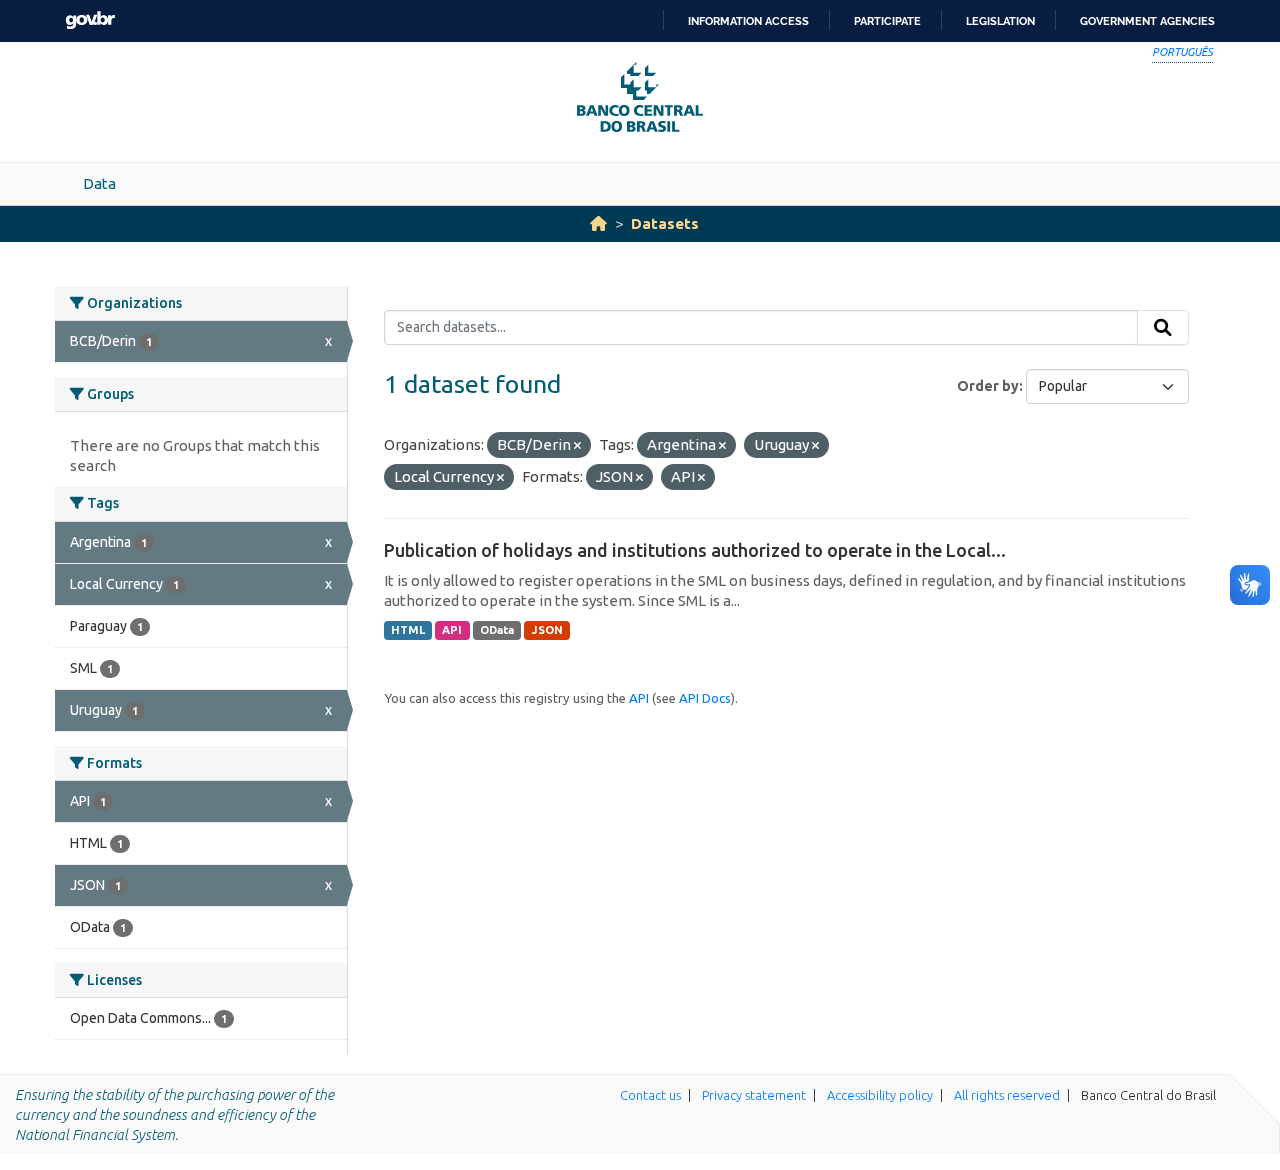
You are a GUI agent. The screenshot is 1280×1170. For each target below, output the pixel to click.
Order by (988, 386)
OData (497, 630)
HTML (408, 630)
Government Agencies (1147, 21)
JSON (547, 630)
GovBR (90, 20)
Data (99, 183)
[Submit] (1163, 328)
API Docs (705, 698)
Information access (748, 21)
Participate (887, 21)
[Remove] (577, 446)
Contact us (650, 1095)
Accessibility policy (880, 1095)
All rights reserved (1007, 1095)
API (452, 630)
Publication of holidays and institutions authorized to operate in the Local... (695, 550)
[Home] (598, 223)
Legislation (1000, 21)
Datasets (665, 223)
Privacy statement (754, 1095)
